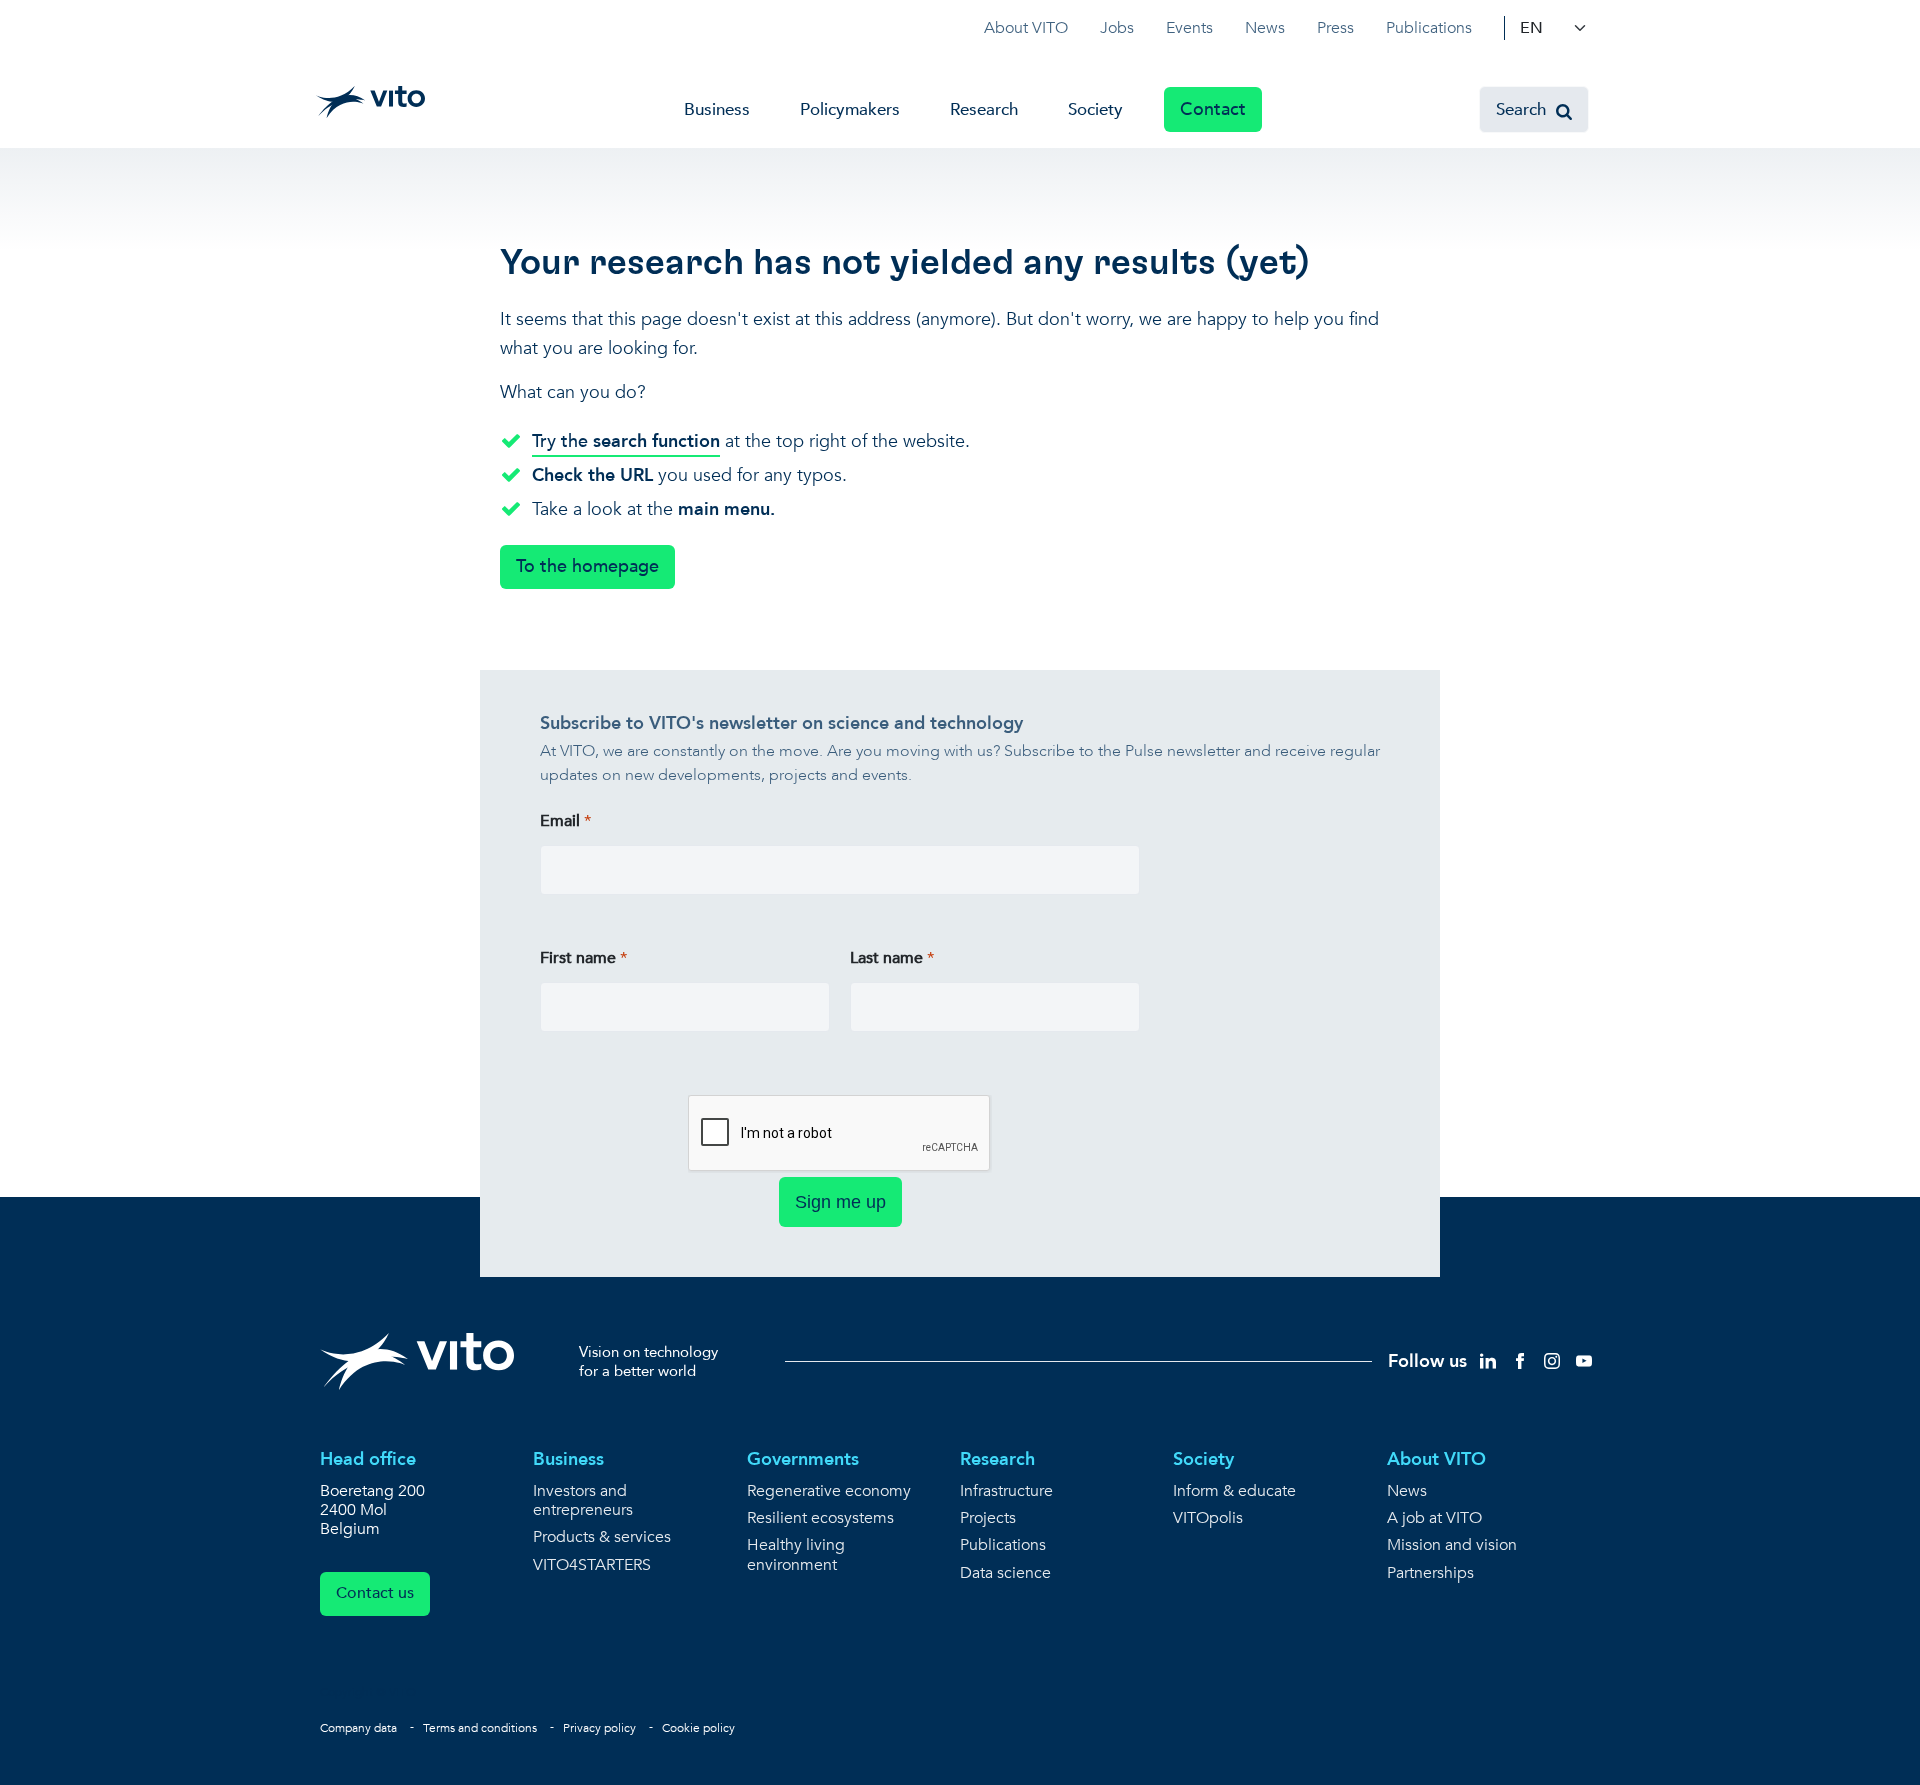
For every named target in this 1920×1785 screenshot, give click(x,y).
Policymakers (850, 109)
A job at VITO (1434, 1518)
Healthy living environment (796, 1555)
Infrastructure (1006, 1491)
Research (984, 109)
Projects (988, 1518)
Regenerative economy (829, 1491)
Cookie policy (698, 1728)
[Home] (370, 102)
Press (1335, 28)
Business (717, 109)
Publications (1429, 28)
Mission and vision (1452, 1545)
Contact (1213, 109)
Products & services (602, 1537)
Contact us (375, 1593)
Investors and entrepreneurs (583, 1501)
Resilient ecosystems (820, 1518)
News (1265, 28)
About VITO (1026, 28)
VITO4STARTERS (592, 1565)
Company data (358, 1728)
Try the (626, 441)
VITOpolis (1208, 1518)
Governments (803, 1459)
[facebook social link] (1520, 1360)
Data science (1005, 1573)
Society (1095, 109)
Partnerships (1430, 1573)
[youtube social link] (1584, 1360)
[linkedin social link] (1488, 1360)
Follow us (1427, 1361)
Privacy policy (599, 1728)
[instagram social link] (1552, 1360)
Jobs (1117, 28)
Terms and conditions (480, 1728)
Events (1189, 28)
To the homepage (587, 566)
